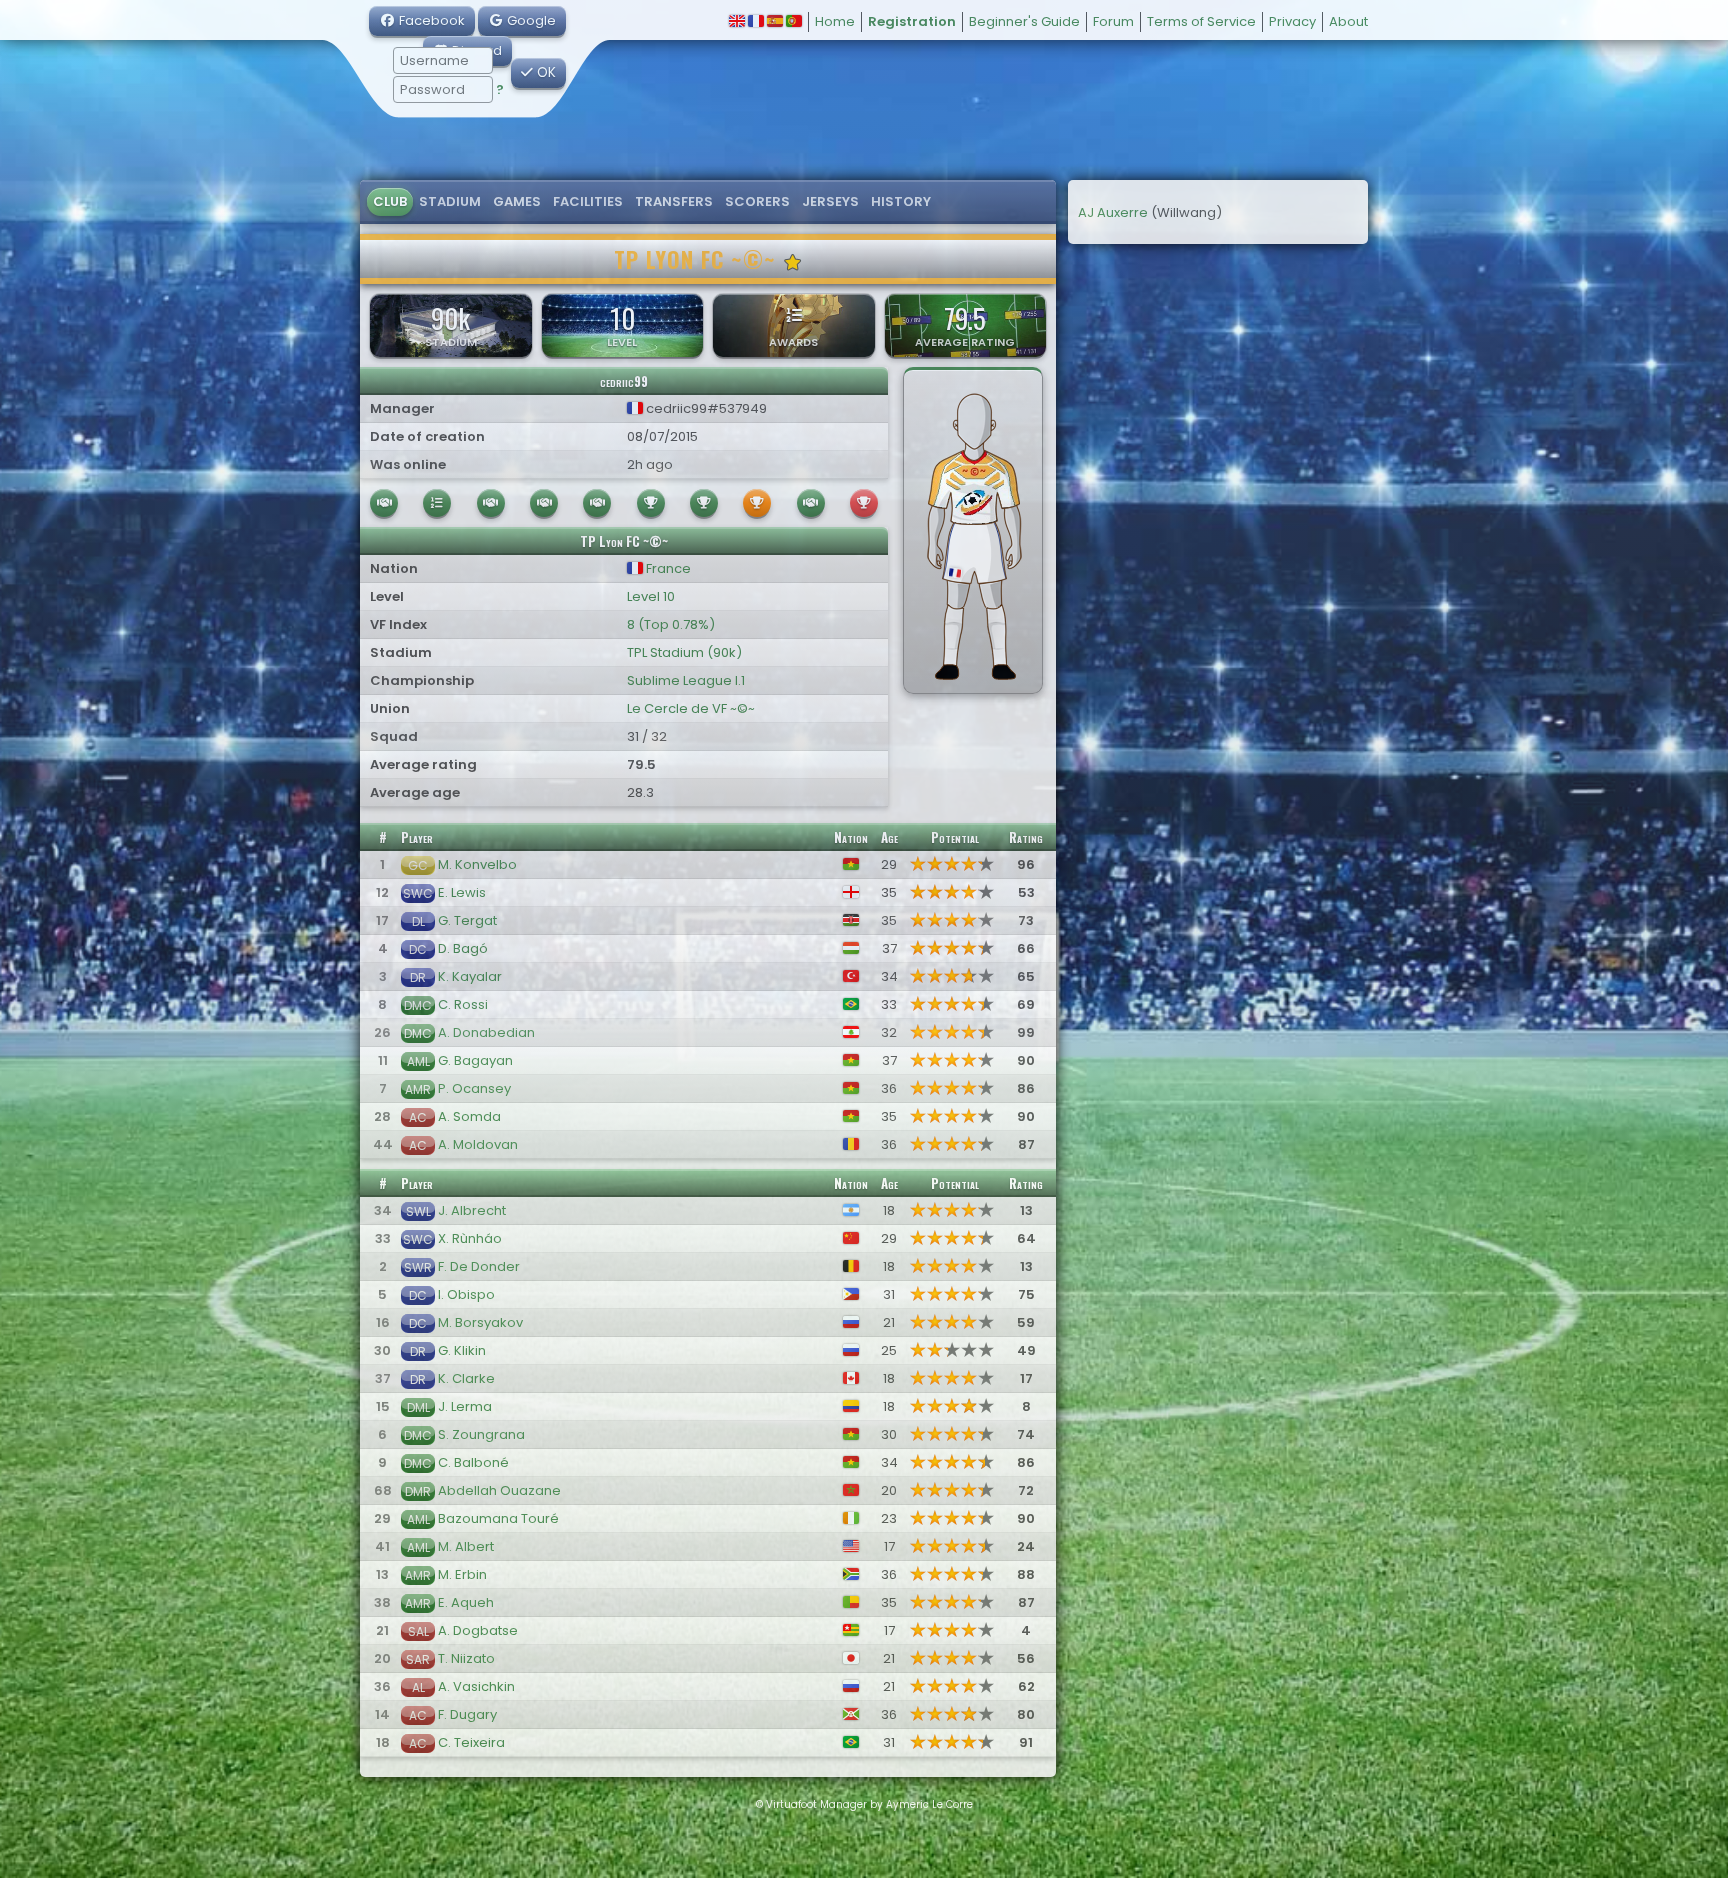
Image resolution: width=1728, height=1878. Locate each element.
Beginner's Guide (1024, 21)
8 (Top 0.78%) (671, 624)
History (901, 201)
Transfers (674, 201)
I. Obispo (466, 1294)
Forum (1113, 21)
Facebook (430, 20)
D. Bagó (463, 948)
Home (835, 21)
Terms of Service (1201, 21)
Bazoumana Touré (498, 1518)
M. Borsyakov (480, 1322)
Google (530, 20)
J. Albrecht (472, 1210)
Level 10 (651, 596)
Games (517, 201)
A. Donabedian (486, 1032)
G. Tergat (467, 920)
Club (390, 201)
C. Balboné (473, 1462)
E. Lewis (462, 892)
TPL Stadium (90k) (684, 652)
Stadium (450, 201)
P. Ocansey (474, 1088)
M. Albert (466, 1546)
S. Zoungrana (481, 1434)
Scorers (757, 201)
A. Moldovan (478, 1144)
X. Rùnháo (470, 1238)
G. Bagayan (475, 1060)
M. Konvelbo (477, 864)
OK (544, 72)
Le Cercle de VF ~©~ (691, 708)
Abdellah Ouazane (499, 1490)
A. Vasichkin (476, 1686)
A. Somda (469, 1116)
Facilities (588, 201)
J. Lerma (465, 1406)
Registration (912, 21)
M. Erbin (462, 1574)
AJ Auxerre (1113, 212)
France (667, 568)
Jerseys (830, 201)
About (1348, 21)
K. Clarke (466, 1378)
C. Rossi (463, 1004)
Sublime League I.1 (686, 680)
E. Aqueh (466, 1602)
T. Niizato (466, 1658)
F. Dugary (467, 1714)
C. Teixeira (471, 1742)
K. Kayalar (470, 976)
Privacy (1292, 21)
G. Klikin (462, 1350)
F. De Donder (479, 1266)
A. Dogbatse (478, 1630)
